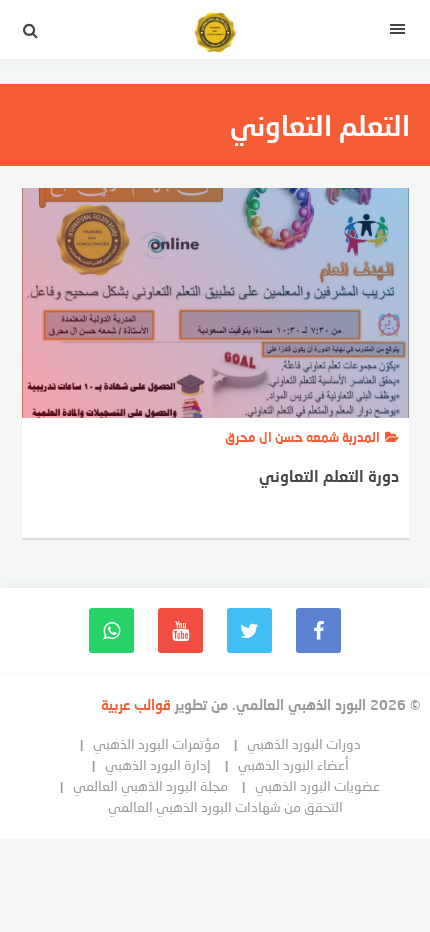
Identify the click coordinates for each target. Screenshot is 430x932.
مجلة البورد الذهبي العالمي (150, 785)
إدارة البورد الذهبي (158, 764)
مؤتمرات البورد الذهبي (156, 743)
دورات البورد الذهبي (304, 743)
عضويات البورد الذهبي (317, 785)
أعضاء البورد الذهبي (293, 764)
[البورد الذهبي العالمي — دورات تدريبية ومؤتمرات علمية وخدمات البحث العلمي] (215, 35)
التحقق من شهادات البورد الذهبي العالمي (225, 806)
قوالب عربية (138, 704)
